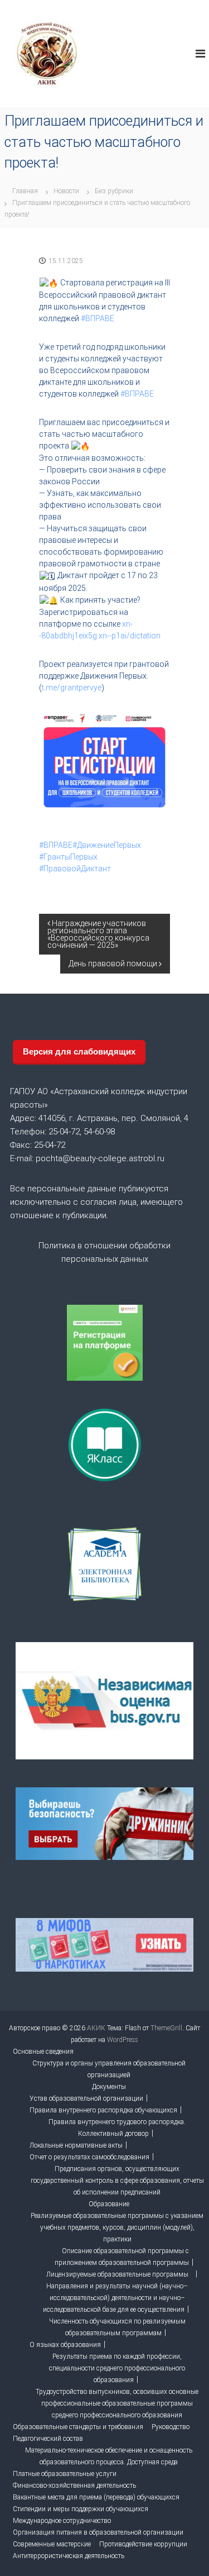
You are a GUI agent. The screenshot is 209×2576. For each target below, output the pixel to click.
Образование (109, 2204)
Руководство (171, 2427)
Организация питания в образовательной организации (98, 2532)
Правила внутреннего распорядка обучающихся (103, 2110)
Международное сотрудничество (62, 2521)
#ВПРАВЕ (98, 318)
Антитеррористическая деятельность (69, 2556)
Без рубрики (114, 191)
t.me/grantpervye (72, 688)
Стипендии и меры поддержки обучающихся (81, 2509)
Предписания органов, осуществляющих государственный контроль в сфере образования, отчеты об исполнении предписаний (117, 2181)
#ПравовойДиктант (75, 869)
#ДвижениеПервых (107, 845)
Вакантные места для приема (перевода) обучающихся (96, 2497)
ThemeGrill (166, 2028)
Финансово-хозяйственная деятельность (74, 2486)
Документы (109, 2087)
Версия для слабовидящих (79, 1051)
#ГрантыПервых (68, 857)
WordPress (123, 2040)
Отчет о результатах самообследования (89, 2157)
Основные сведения (43, 2052)
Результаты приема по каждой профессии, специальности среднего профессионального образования (117, 2368)
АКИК (96, 2028)
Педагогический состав (48, 2439)
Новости (66, 191)
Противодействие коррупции (143, 2544)
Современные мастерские (52, 2544)
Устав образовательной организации (86, 2098)
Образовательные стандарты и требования (78, 2427)
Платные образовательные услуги (65, 2474)
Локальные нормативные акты (76, 2145)
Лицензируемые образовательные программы (117, 2274)
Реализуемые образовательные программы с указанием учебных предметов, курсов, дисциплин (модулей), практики (117, 2227)
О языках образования (65, 2345)
